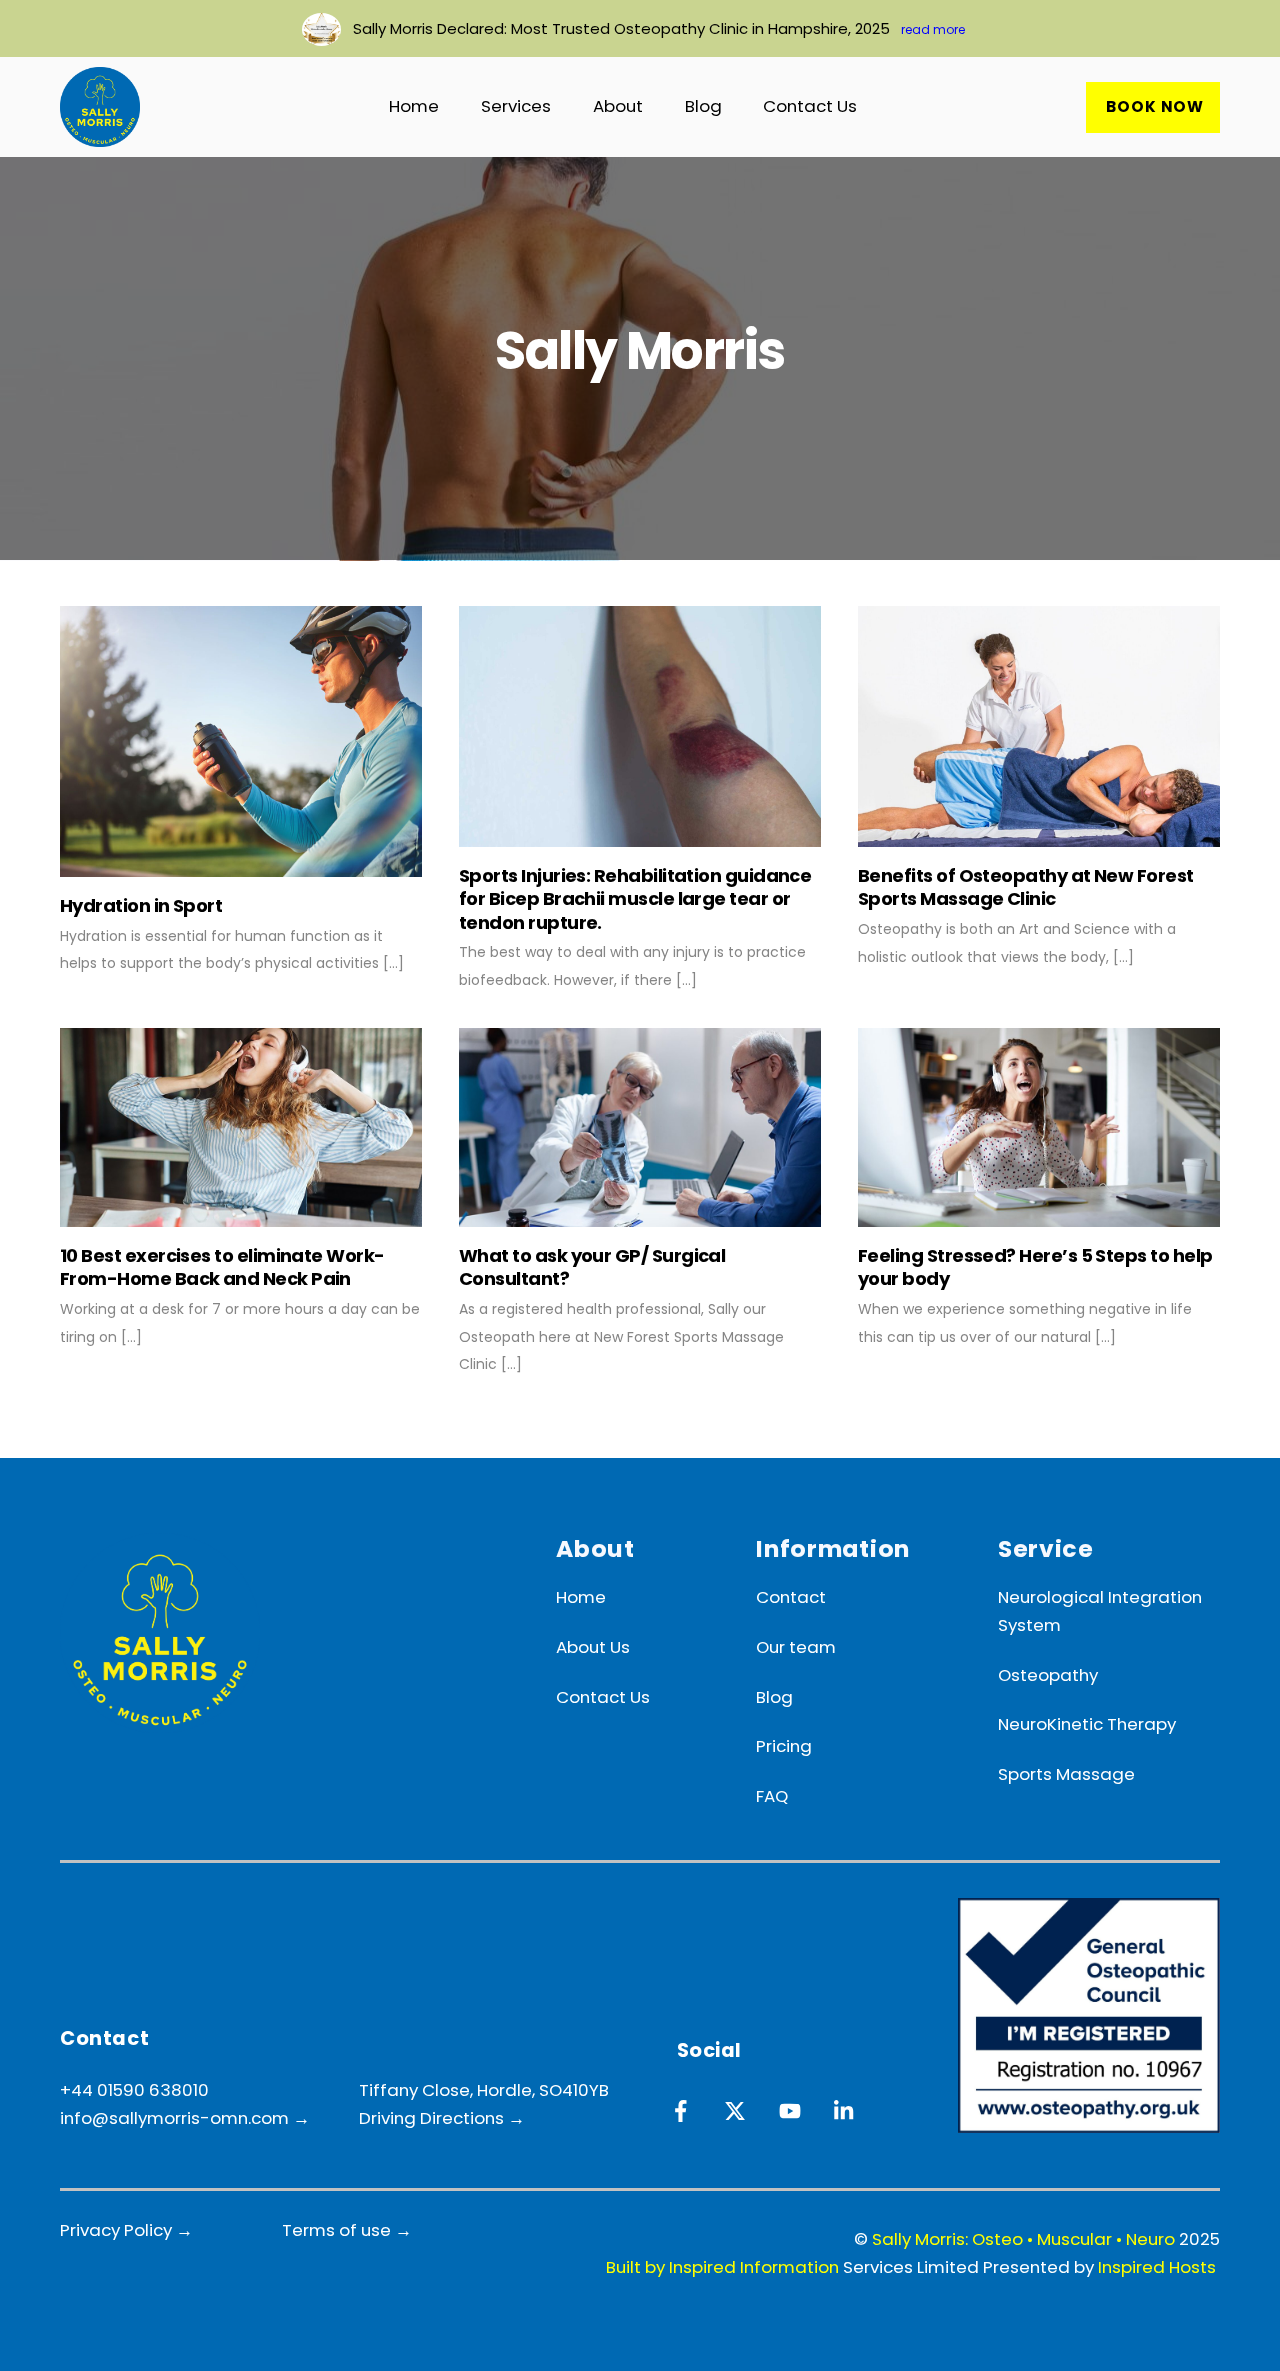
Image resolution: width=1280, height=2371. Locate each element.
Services (516, 106)
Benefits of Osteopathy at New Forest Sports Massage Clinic (1026, 887)
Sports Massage (1066, 1774)
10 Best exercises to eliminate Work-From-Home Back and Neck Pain (222, 1267)
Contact (791, 1597)
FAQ (772, 1796)
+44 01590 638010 (134, 2090)
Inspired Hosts (1157, 2267)
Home (414, 106)
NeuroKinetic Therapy (1087, 1724)
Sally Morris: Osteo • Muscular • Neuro (1023, 2239)
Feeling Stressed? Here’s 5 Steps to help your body (1035, 1267)
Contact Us (810, 106)
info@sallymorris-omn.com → (187, 2118)
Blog (703, 106)
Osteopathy (1048, 1675)
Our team (796, 1647)
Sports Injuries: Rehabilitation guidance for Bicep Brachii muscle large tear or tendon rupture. (635, 899)
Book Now (1155, 106)
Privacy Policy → (126, 2230)
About (618, 106)
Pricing (784, 1746)
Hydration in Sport (141, 905)
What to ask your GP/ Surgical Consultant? (592, 1267)
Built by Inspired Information (722, 2267)
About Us (593, 1647)
